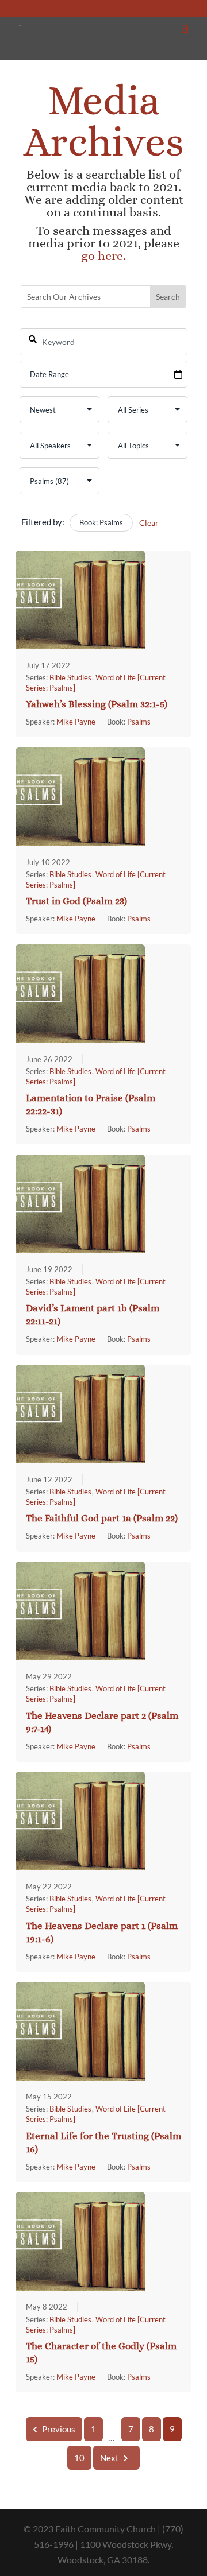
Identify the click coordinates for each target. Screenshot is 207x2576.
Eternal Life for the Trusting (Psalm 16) (103, 2143)
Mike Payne (76, 722)
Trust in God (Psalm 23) (76, 901)
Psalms (139, 722)
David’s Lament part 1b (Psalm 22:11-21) (93, 1315)
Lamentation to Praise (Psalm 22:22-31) (91, 1105)
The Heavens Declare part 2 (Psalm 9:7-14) (102, 1722)
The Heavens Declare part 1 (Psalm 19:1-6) (102, 1932)
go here (102, 256)
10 (79, 2458)
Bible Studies (70, 677)
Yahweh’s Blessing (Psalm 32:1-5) (97, 704)
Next (110, 2458)
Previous (59, 2429)
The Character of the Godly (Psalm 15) (101, 2353)
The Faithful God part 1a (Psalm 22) (102, 1518)
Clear (149, 523)
